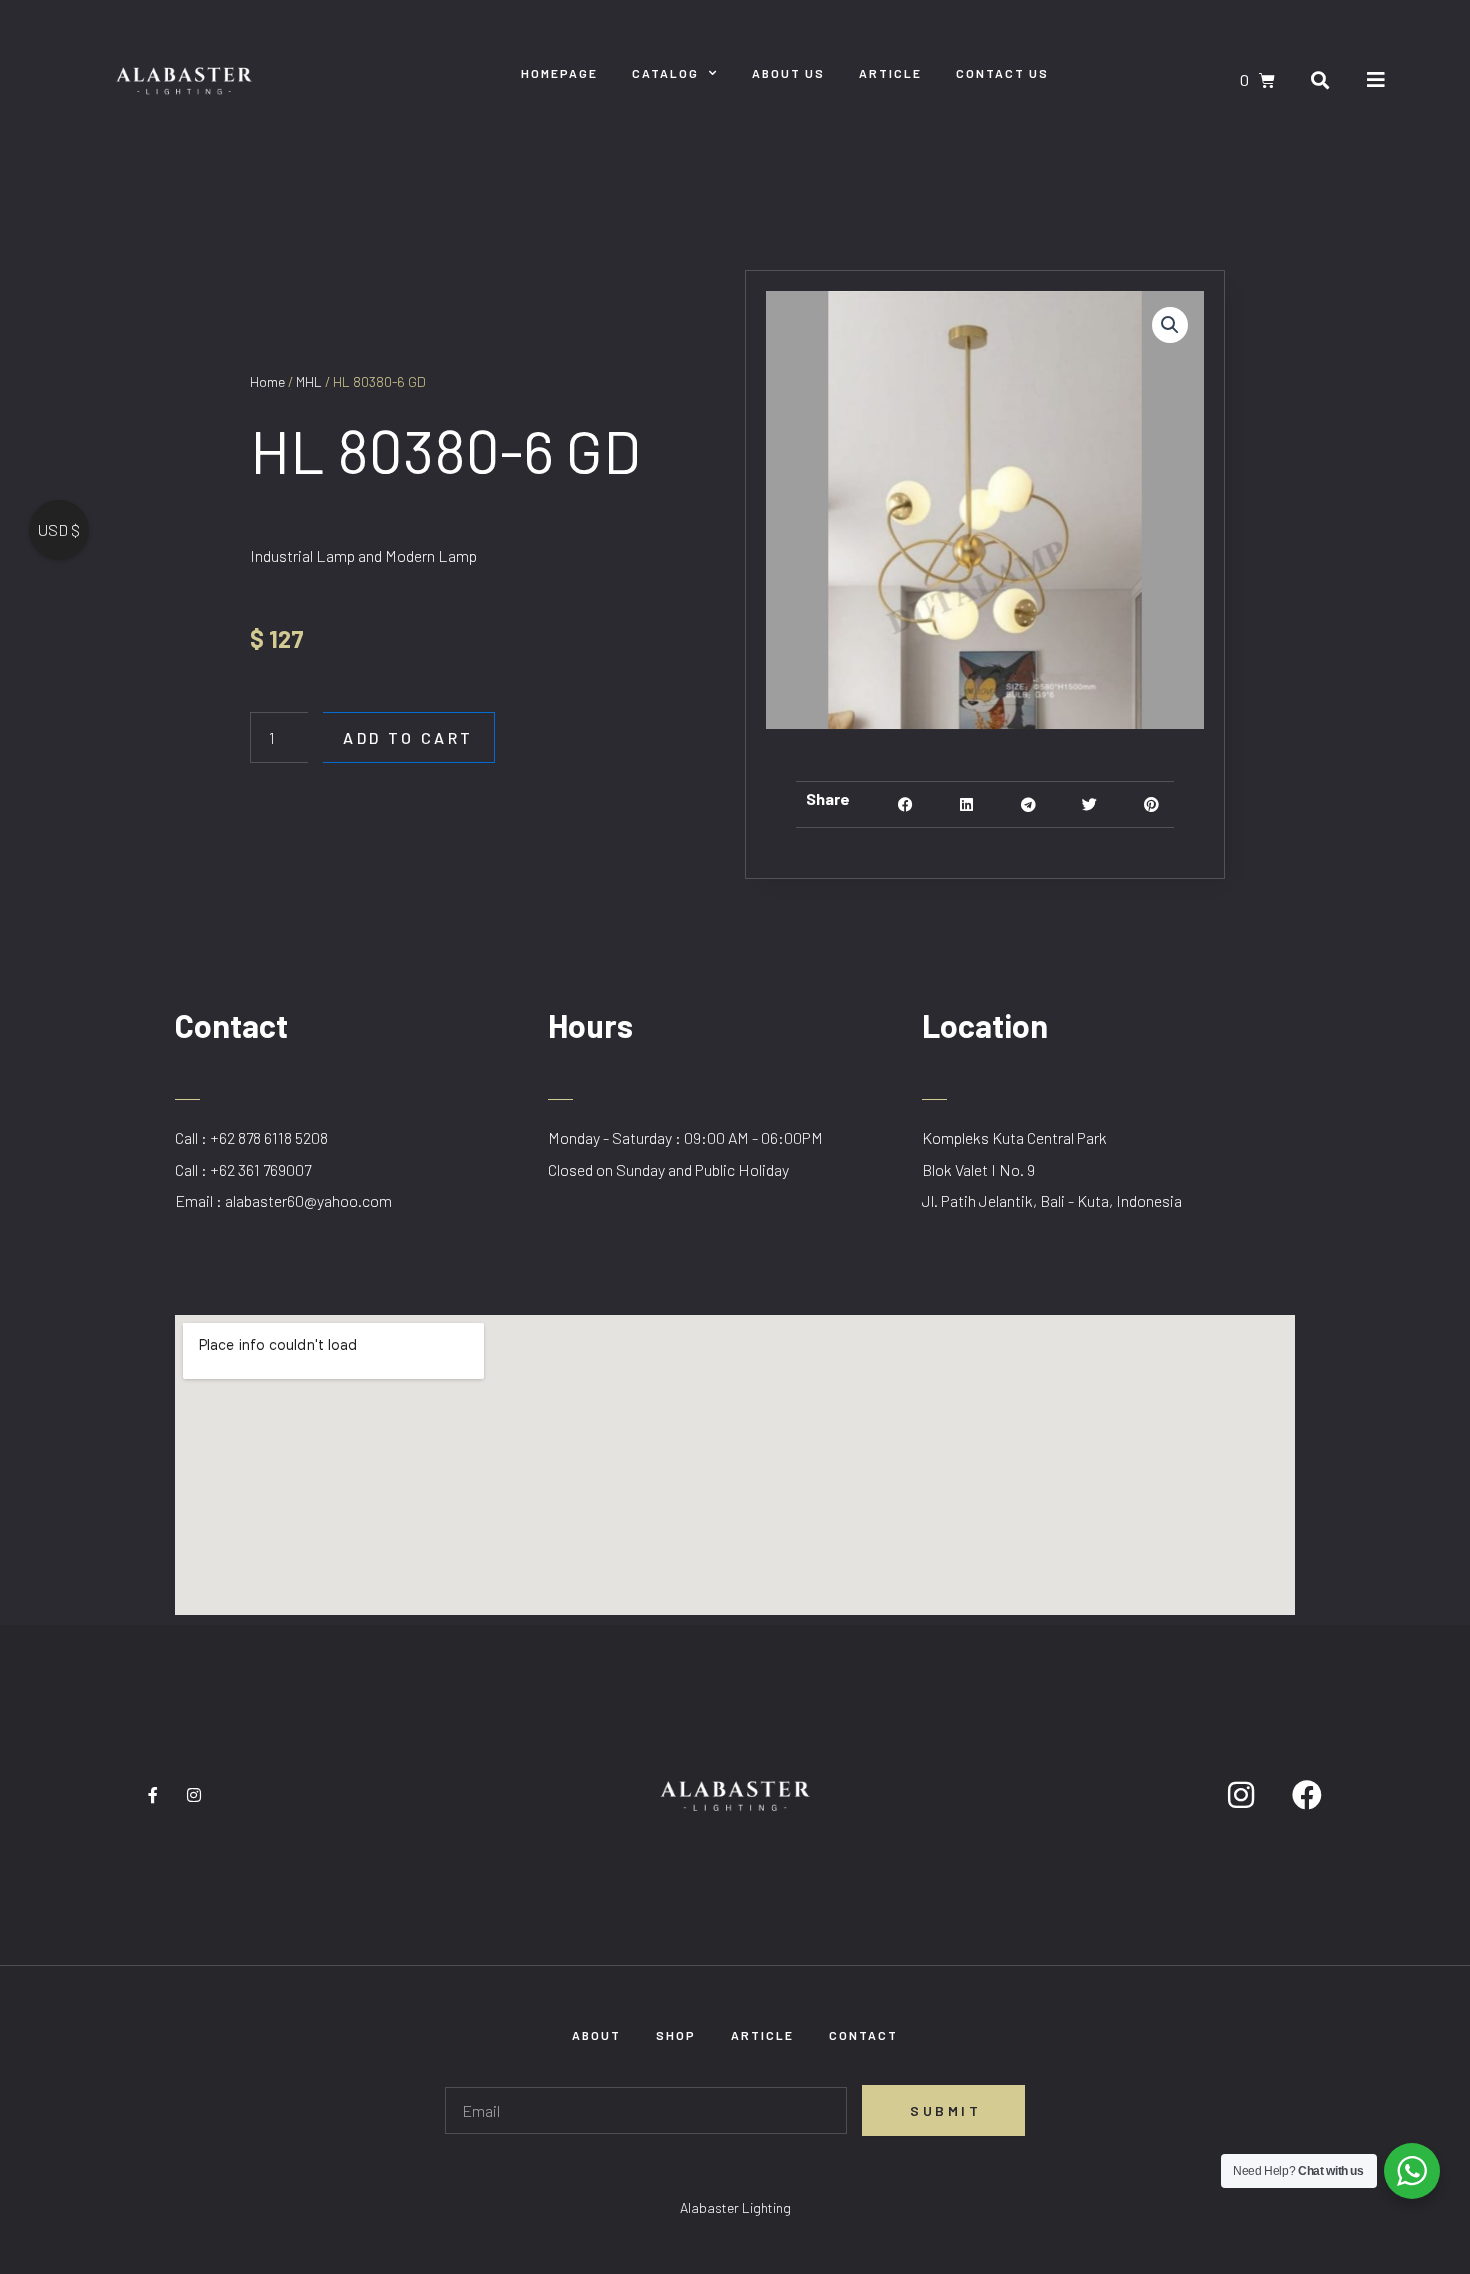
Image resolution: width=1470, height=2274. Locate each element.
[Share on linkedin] (966, 804)
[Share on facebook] (905, 804)
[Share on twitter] (1089, 804)
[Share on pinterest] (1151, 804)
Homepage (559, 73)
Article (890, 73)
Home (267, 381)
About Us (788, 73)
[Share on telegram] (1028, 804)
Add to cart (408, 737)
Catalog (665, 73)
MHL (309, 381)
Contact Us (1002, 73)
